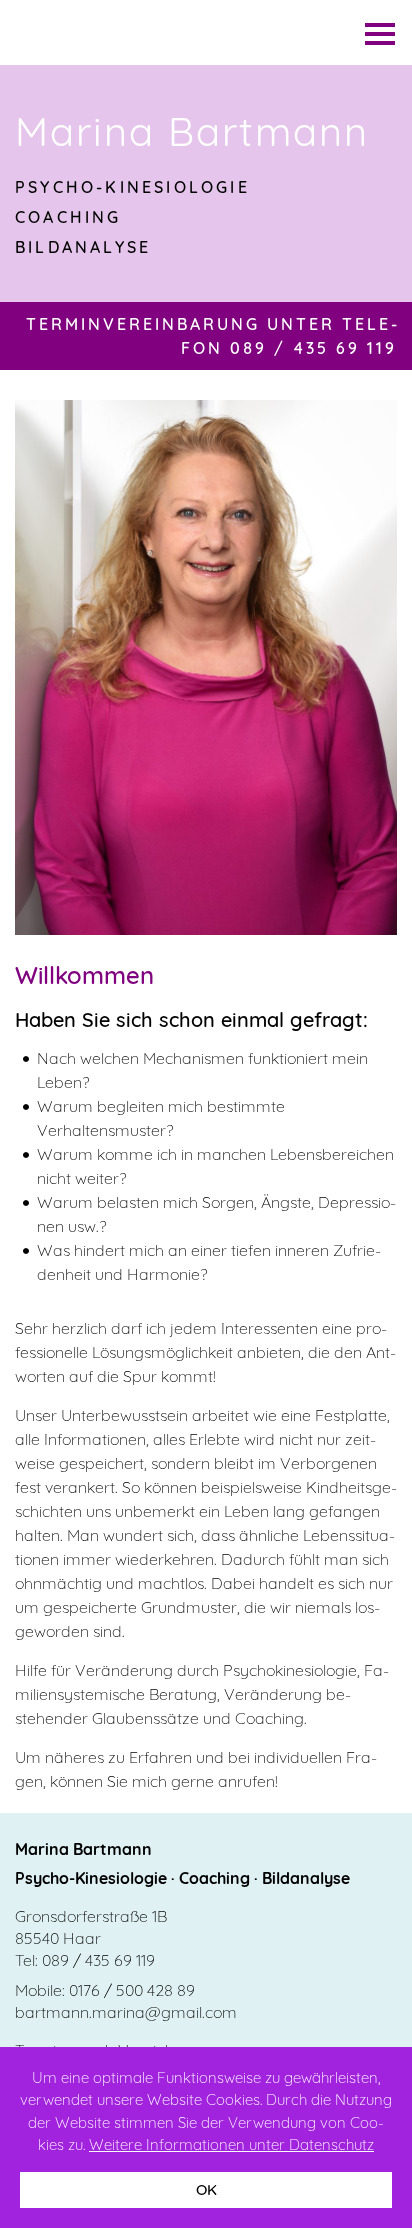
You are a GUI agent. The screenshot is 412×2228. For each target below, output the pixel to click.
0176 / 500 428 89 (132, 1990)
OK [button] (206, 2189)
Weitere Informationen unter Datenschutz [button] (231, 2144)
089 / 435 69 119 (98, 1960)
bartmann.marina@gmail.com (126, 2012)
